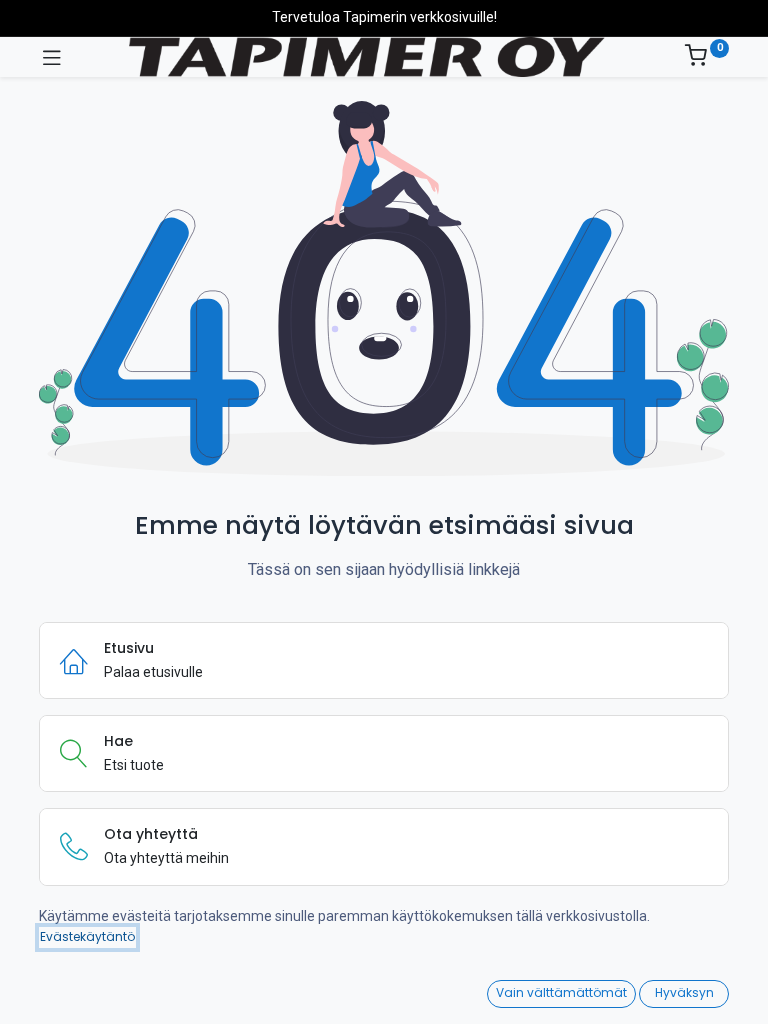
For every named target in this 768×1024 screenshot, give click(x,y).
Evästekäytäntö (87, 936)
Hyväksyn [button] (684, 992)
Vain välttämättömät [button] (561, 992)
